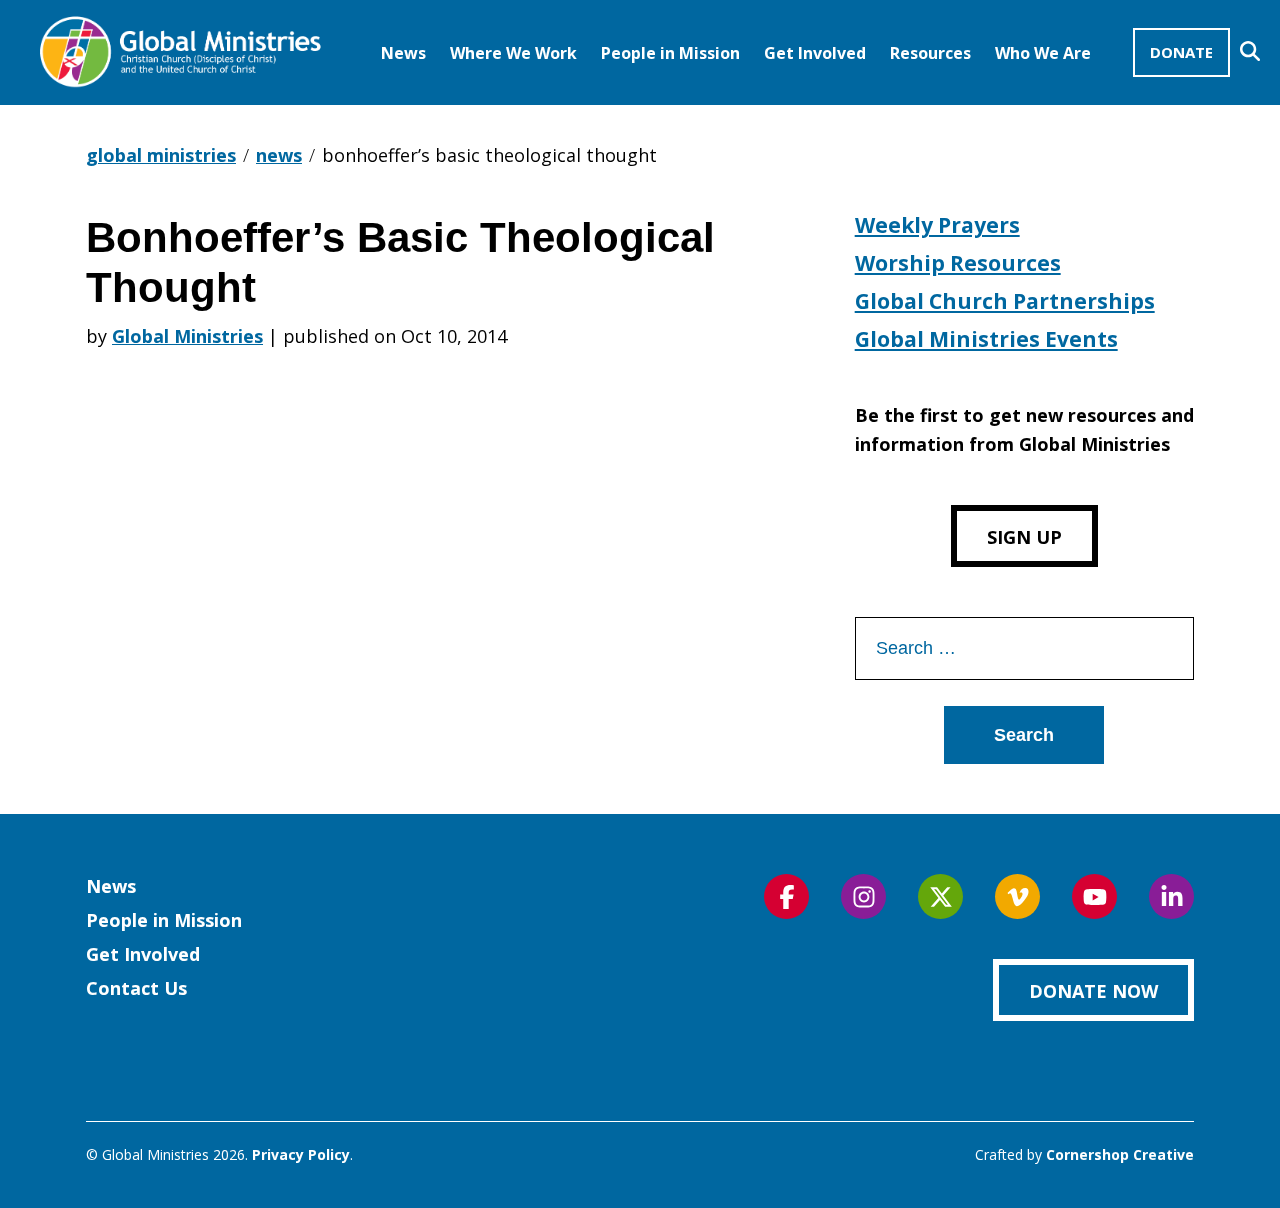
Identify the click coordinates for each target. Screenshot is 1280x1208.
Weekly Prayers (937, 225)
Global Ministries (187, 336)
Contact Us (136, 988)
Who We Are (1043, 53)
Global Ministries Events (986, 339)
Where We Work (513, 53)
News (403, 53)
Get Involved (815, 53)
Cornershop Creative (1120, 1154)
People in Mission (670, 53)
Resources (930, 53)
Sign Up (1024, 537)
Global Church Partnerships (1005, 301)
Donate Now (1093, 991)
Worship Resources (958, 263)
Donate (1181, 52)
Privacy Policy (301, 1154)
